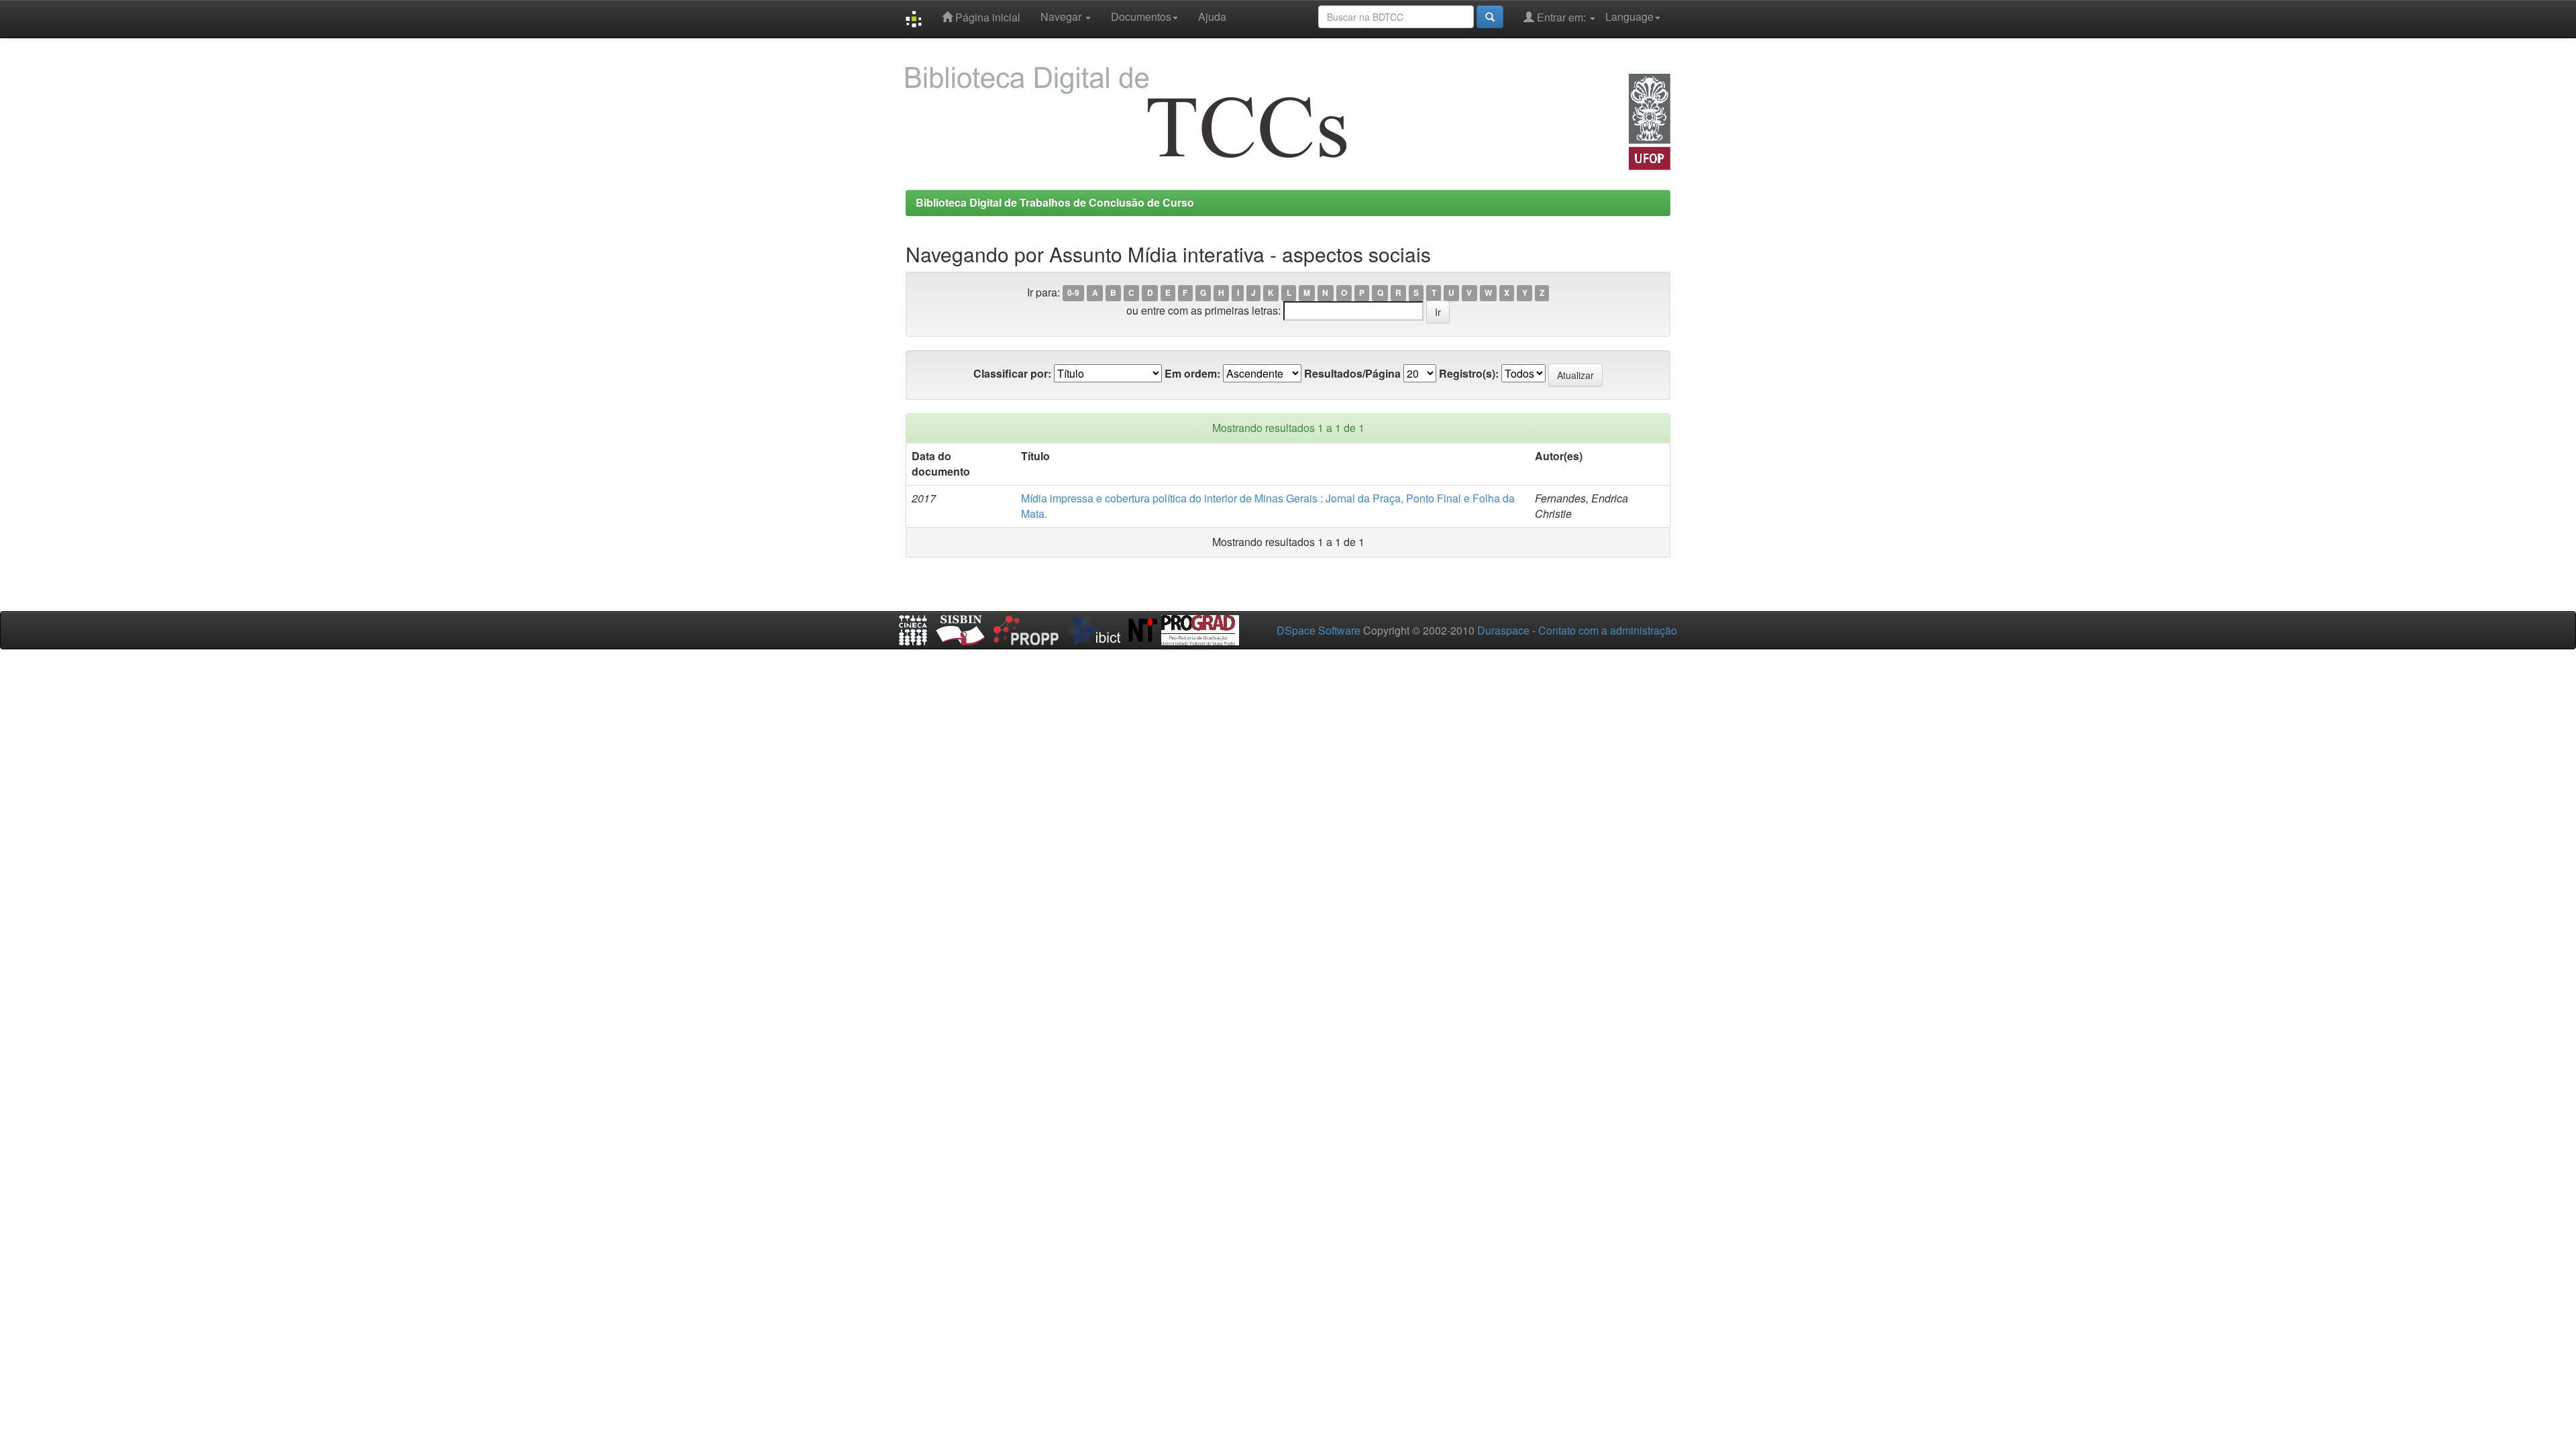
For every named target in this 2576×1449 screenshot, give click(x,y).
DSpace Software (1319, 630)
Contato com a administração (1608, 630)
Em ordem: (1192, 374)
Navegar (1062, 16)
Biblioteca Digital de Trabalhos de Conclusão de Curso (1055, 202)
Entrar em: (1561, 17)
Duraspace (1503, 630)
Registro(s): (1469, 374)
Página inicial (986, 17)
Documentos (1141, 16)
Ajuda (1212, 16)
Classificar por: (1012, 374)
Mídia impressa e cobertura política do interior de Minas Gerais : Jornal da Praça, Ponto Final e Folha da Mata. (1268, 506)
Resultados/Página (1352, 374)
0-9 (1073, 293)
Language (1629, 16)
